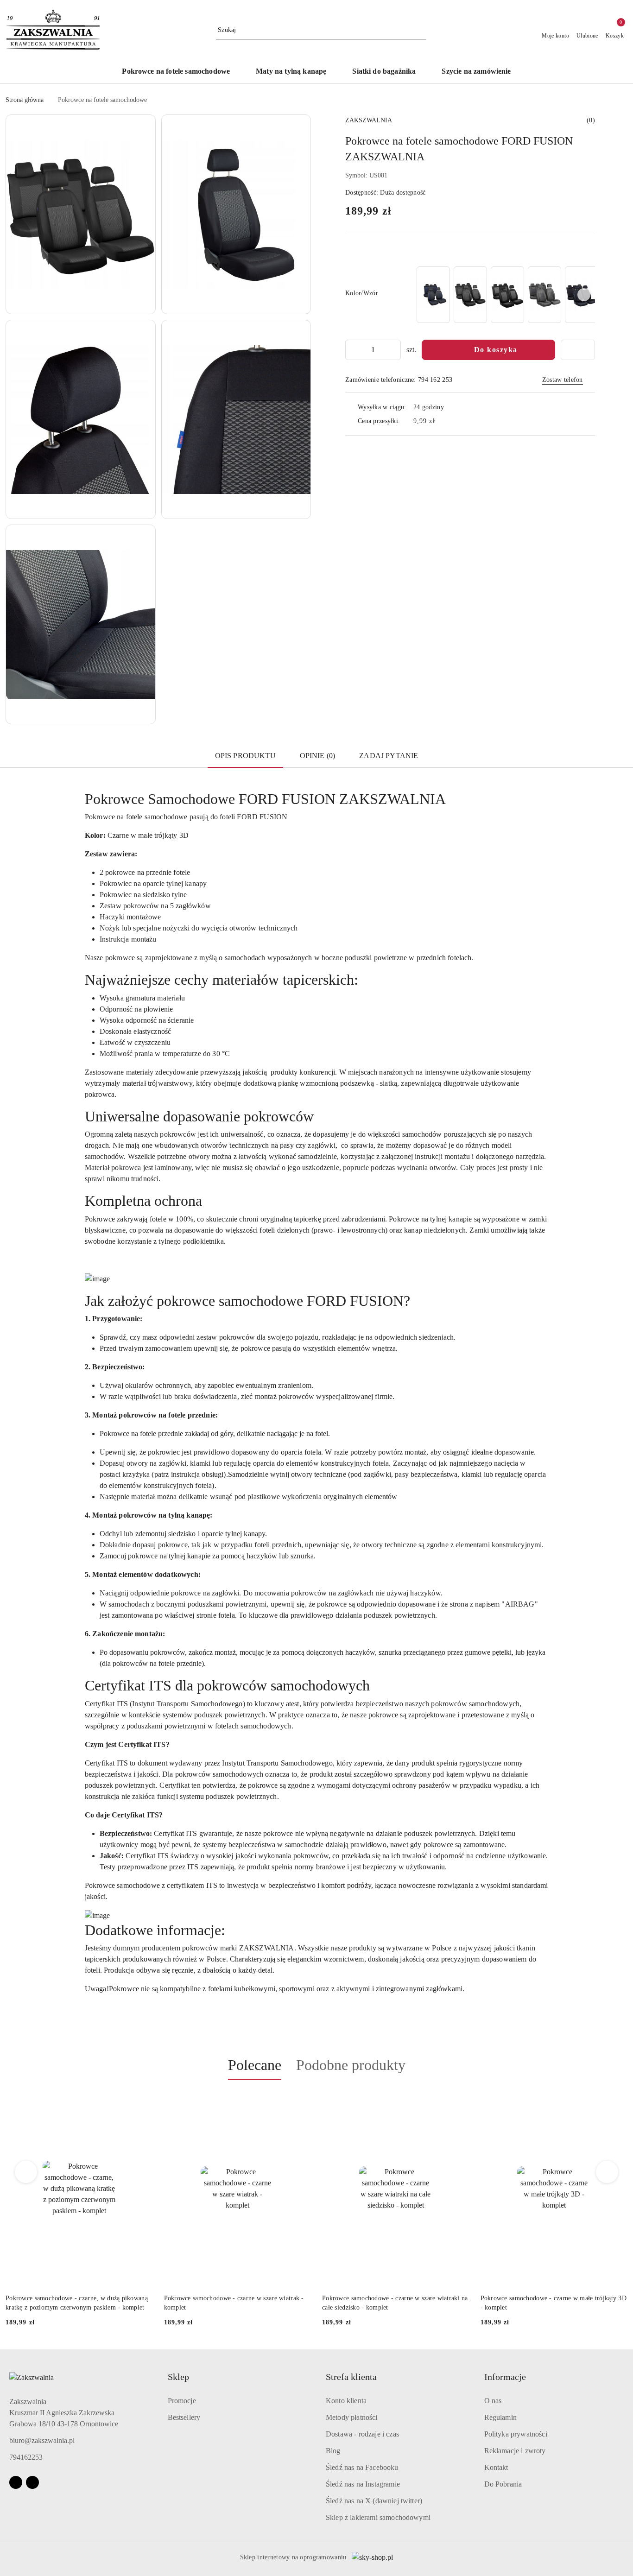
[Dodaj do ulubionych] (578, 350)
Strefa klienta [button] (351, 2377)
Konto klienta (346, 2401)
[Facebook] (16, 2482)
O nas (493, 2401)
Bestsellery (184, 2417)
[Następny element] (584, 295)
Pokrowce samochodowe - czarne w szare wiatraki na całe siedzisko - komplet (237, 2303)
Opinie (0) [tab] (318, 756)
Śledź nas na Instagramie (363, 2484)
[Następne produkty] (607, 2172)
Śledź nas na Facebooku (362, 2467)
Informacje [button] (505, 2377)
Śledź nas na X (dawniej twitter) (374, 2501)
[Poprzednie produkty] (26, 2172)
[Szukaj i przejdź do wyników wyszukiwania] (421, 30)
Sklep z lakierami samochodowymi (378, 2517)
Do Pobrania (503, 2484)
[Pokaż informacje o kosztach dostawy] (442, 421)
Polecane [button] (255, 2065)
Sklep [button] (178, 2377)
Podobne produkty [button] (351, 2065)
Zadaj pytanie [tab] (389, 756)
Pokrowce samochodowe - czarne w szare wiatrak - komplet (76, 2303)
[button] (81, 214)
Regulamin (500, 2417)
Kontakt (496, 2467)
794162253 (26, 2457)
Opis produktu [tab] (245, 756)
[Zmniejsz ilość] (353, 350)
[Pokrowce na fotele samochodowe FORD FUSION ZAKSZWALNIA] (433, 295)
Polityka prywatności (516, 2434)
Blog (333, 2451)
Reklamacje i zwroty (515, 2451)
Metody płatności (352, 2417)
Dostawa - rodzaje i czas (362, 2434)
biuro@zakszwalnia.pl (42, 2440)
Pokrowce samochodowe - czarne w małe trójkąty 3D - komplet (395, 2303)
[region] (505, 295)
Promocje (182, 2401)
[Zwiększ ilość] (393, 350)
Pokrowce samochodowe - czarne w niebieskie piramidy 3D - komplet (544, 2303)
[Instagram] (32, 2482)
